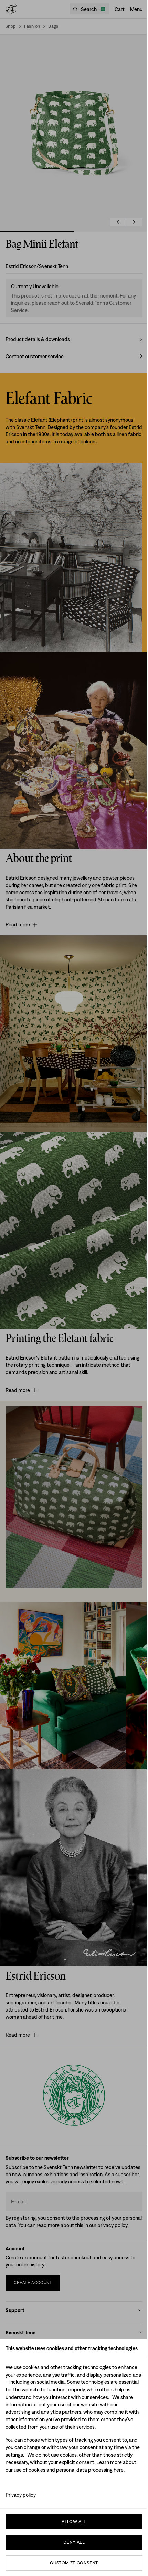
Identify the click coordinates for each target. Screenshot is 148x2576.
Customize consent (74, 2563)
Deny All (74, 2542)
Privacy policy (21, 2495)
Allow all (74, 2522)
